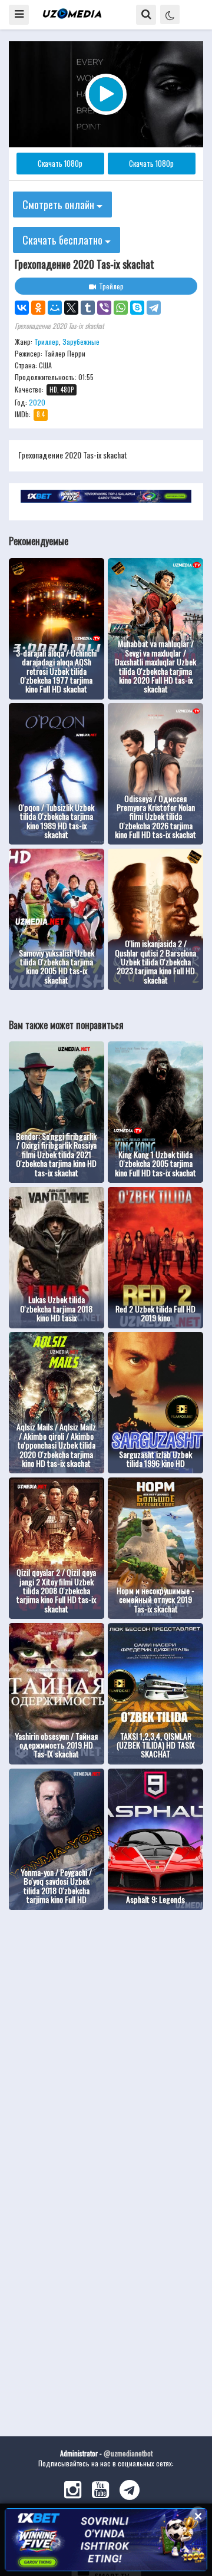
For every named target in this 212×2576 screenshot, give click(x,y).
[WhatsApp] (121, 308)
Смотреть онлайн (59, 205)
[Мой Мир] (55, 308)
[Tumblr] (88, 308)
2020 (37, 402)
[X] (71, 308)
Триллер (47, 342)
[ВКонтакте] (22, 308)
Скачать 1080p (60, 163)
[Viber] (104, 308)
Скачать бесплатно (64, 240)
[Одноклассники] (38, 308)
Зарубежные (81, 342)
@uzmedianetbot (128, 2453)
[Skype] (137, 308)
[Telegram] (154, 308)
